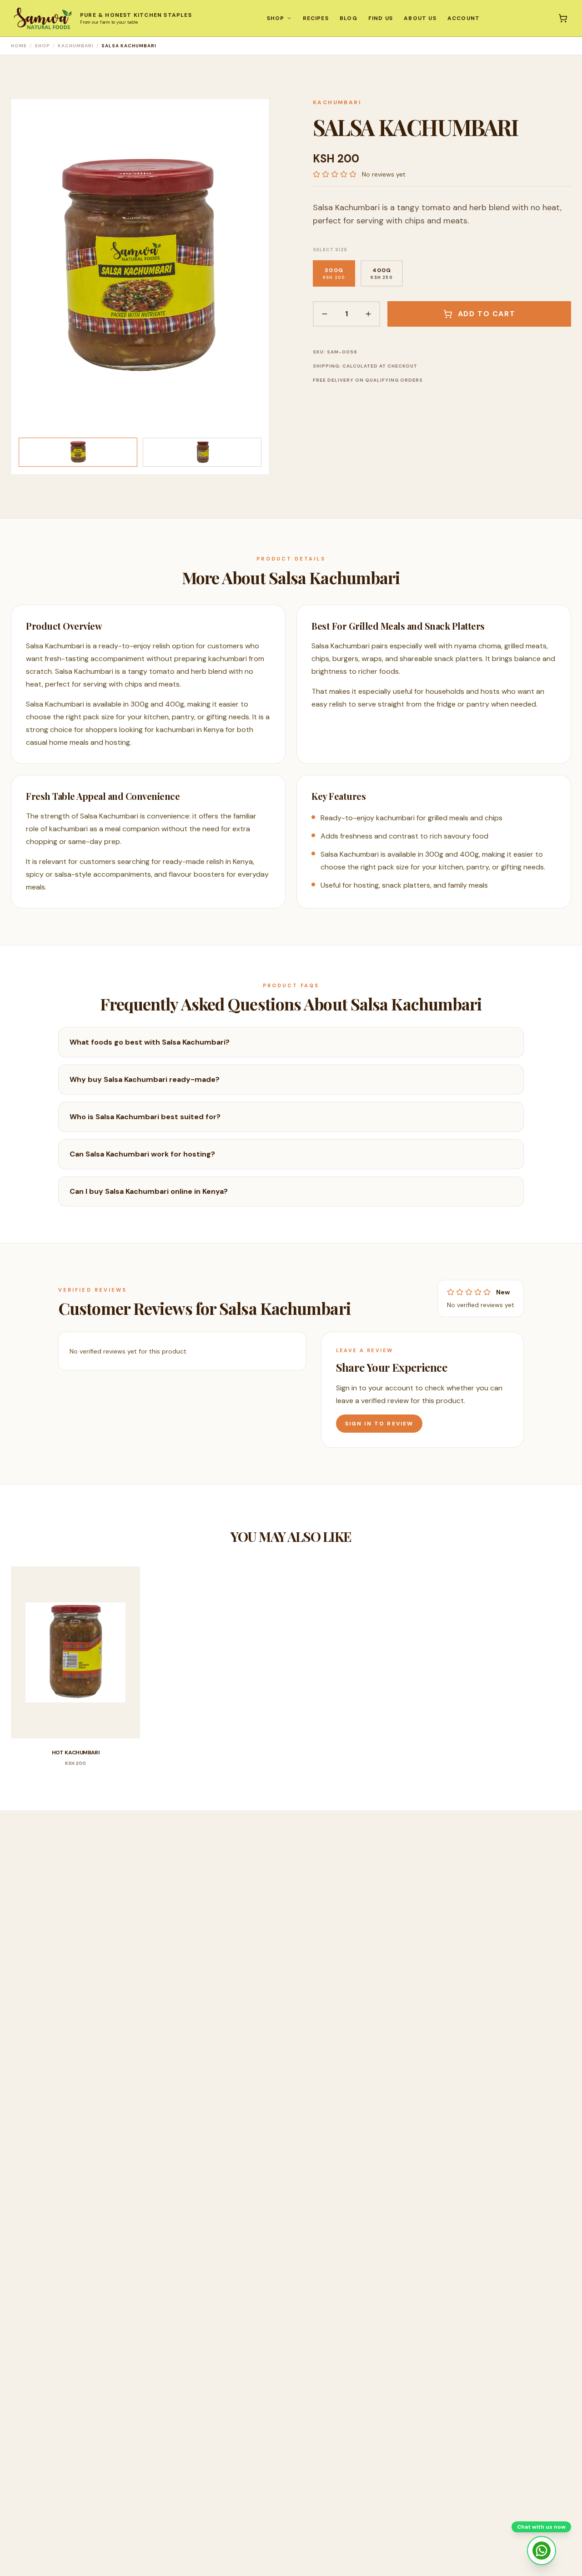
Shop (42, 46)
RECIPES (316, 18)
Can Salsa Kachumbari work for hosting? (142, 1154)
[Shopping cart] (563, 18)
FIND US (381, 18)
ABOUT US (420, 18)
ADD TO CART (487, 314)
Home (19, 46)
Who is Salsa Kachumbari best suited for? (145, 1117)
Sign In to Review (379, 1424)
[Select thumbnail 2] (202, 452)
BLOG (349, 18)
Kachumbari (76, 46)
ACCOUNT (464, 18)
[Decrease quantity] (325, 314)
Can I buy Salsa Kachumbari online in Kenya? (149, 1191)
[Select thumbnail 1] (78, 452)
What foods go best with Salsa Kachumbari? (150, 1042)
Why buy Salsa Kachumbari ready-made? (145, 1079)
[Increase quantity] (368, 314)
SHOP (276, 18)
